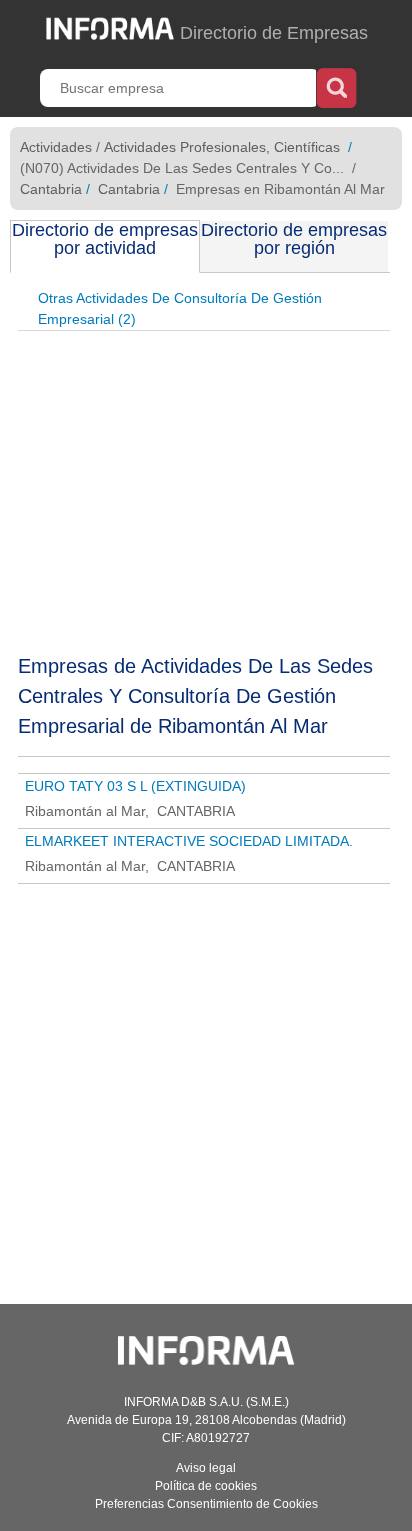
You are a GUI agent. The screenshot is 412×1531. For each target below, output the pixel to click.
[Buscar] (336, 86)
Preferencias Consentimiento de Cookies (206, 1504)
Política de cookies (206, 1486)
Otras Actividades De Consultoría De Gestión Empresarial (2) (180, 308)
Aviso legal (206, 1468)
